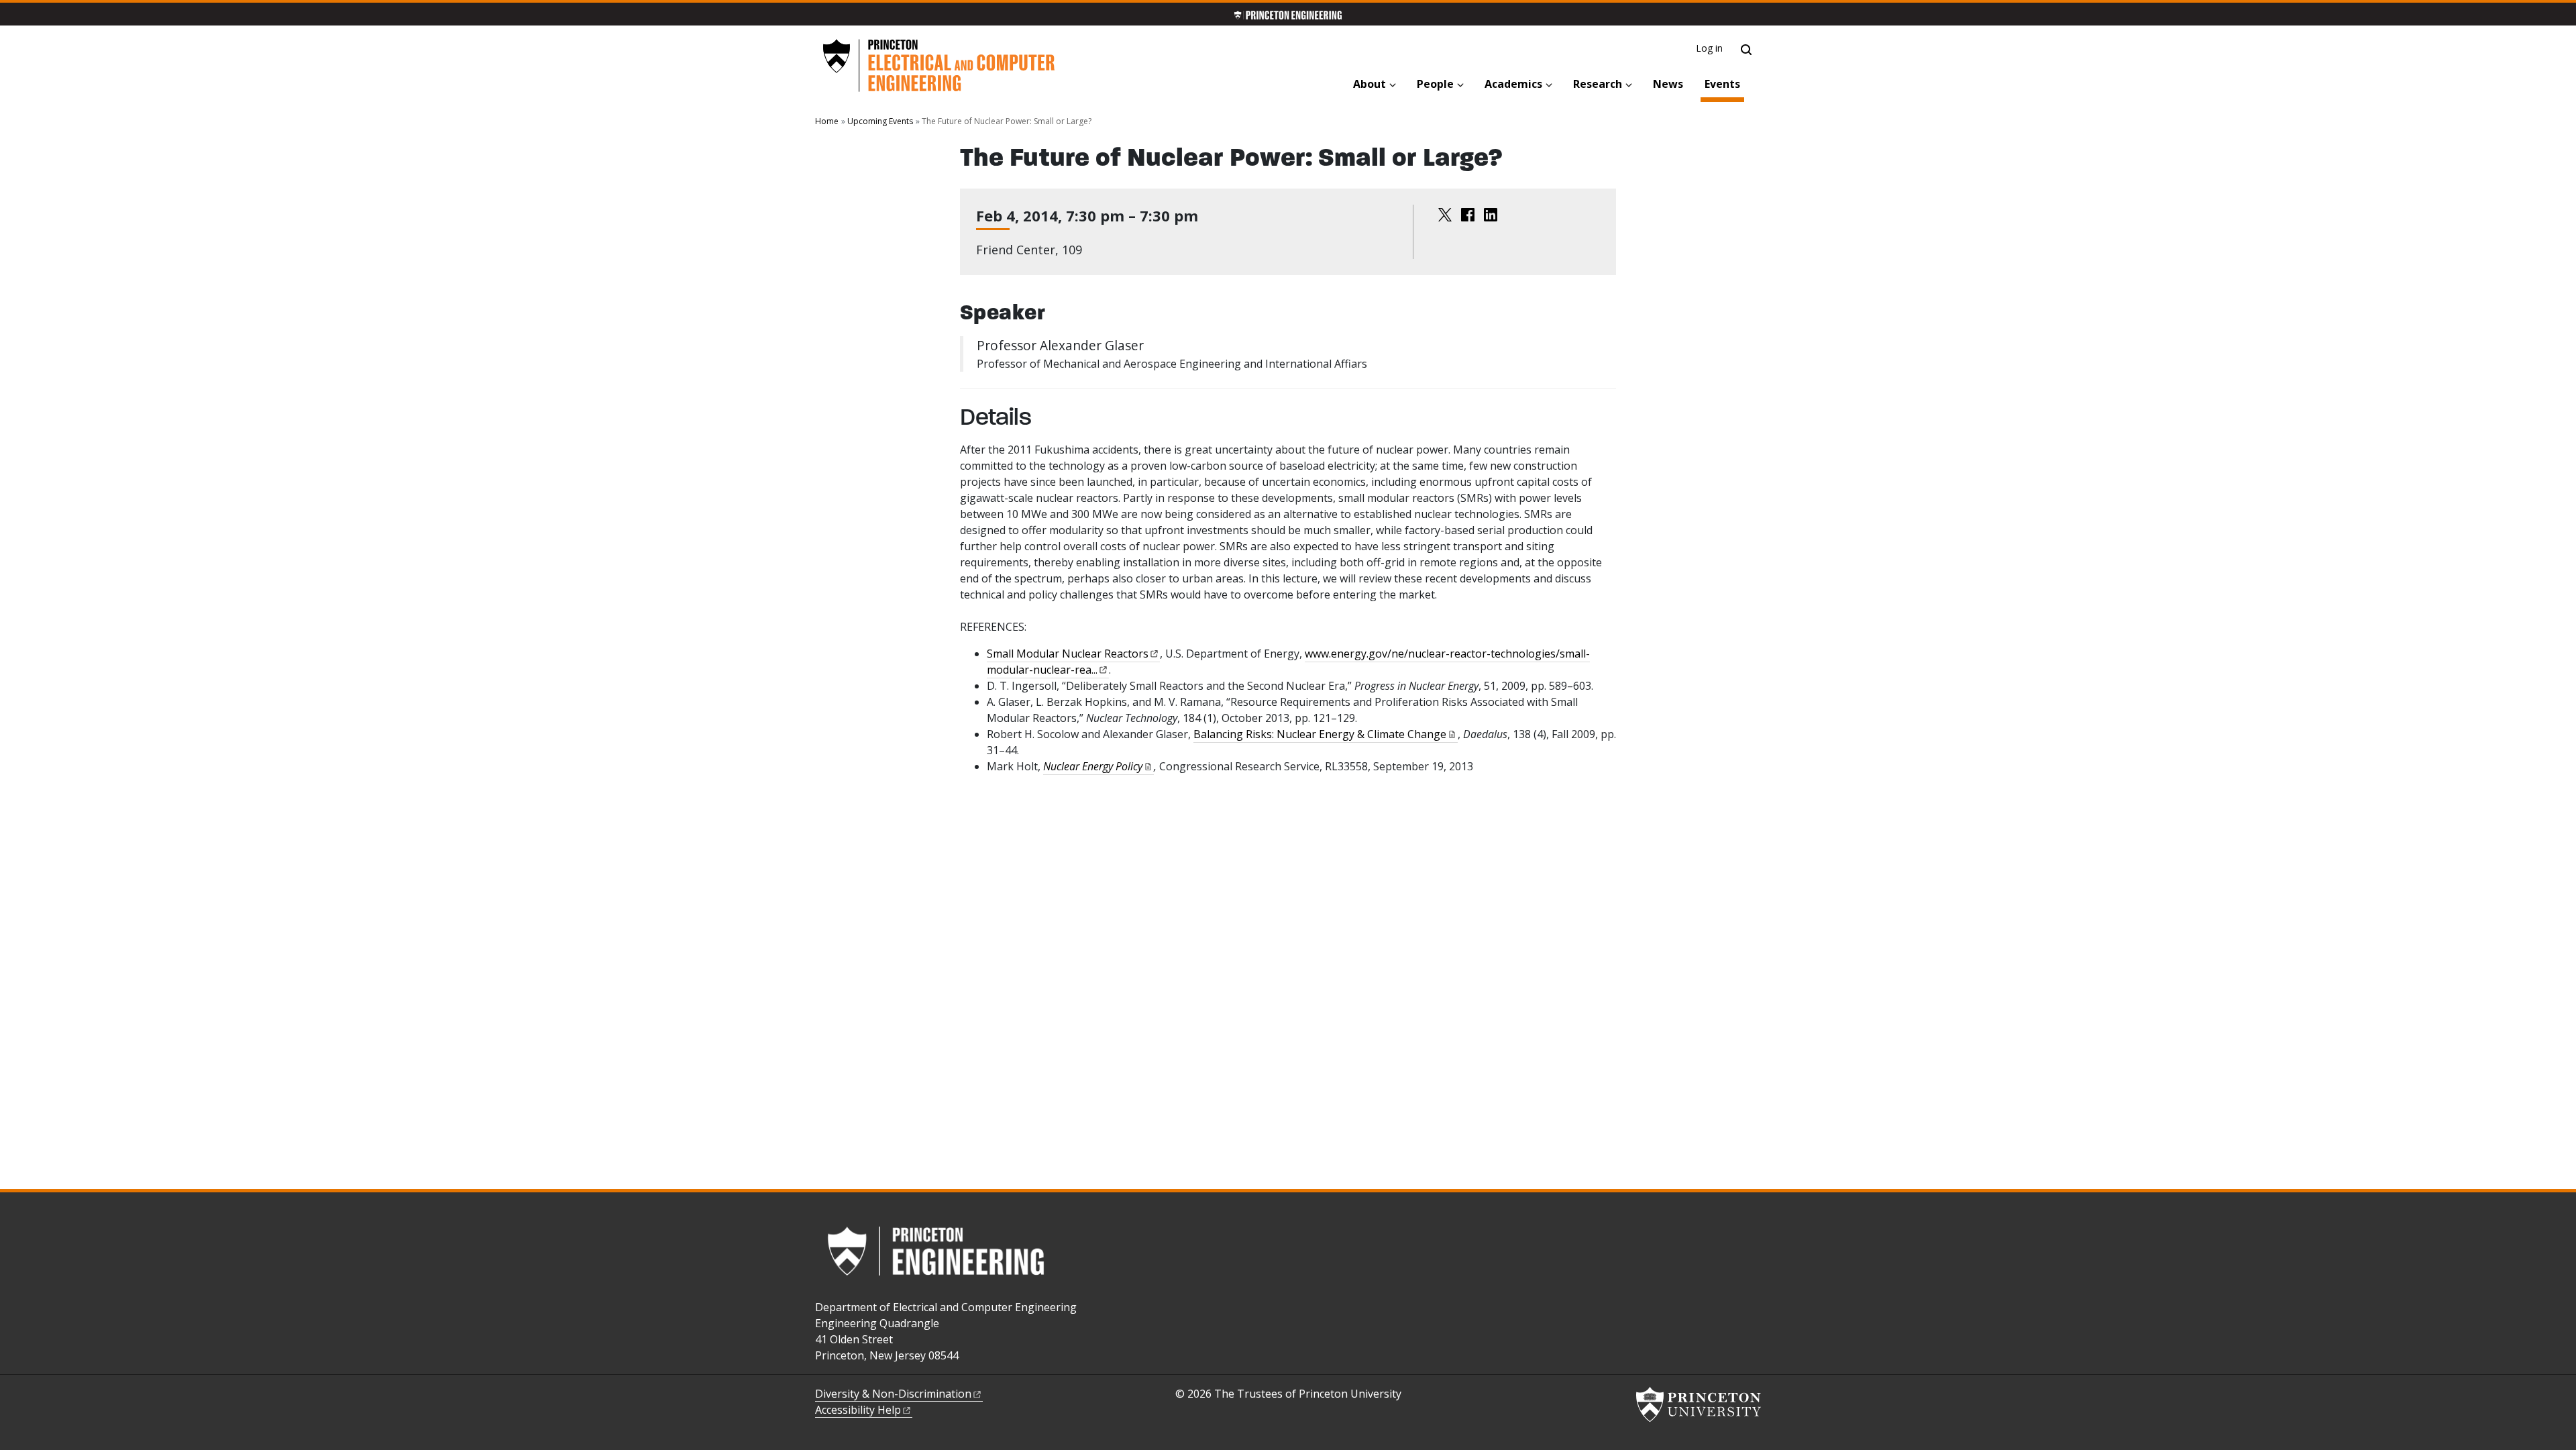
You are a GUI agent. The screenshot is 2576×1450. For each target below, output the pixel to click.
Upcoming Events (880, 121)
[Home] (938, 66)
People (1435, 84)
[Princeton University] (1699, 1404)
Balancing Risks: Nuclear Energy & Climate (1320, 734)
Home (827, 121)
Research (1598, 84)
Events (1724, 84)
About (1370, 84)
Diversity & (893, 1394)
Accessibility (858, 1410)
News (1668, 84)
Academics (1513, 84)
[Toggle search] (1746, 50)
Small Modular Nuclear (1068, 654)
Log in (1710, 48)
